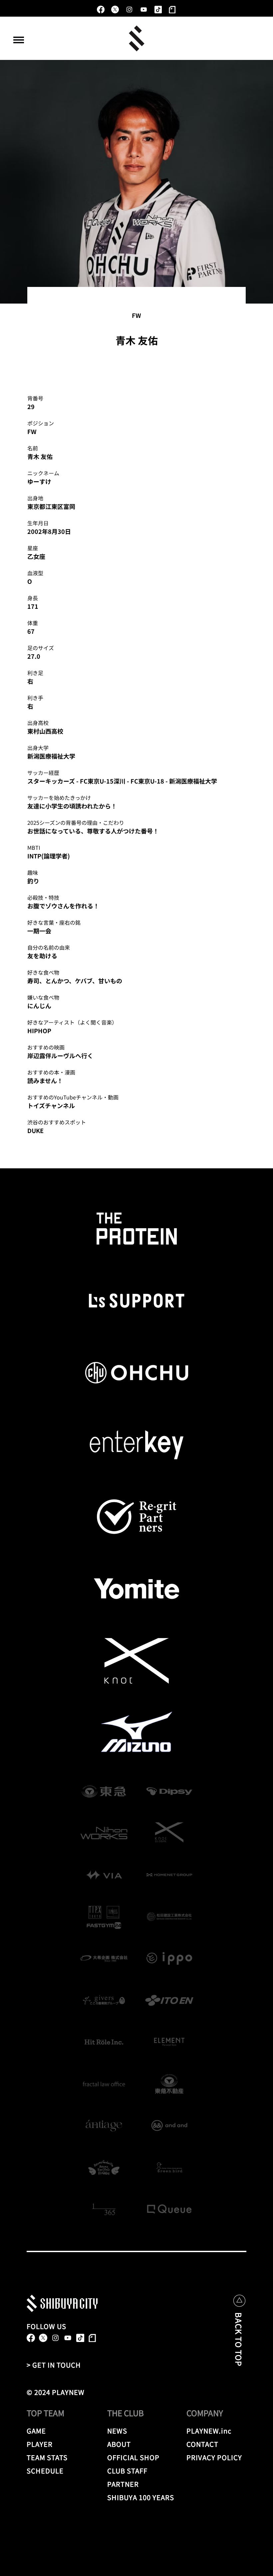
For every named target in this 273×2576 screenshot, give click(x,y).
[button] (19, 40)
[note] (172, 9)
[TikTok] (158, 9)
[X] (115, 9)
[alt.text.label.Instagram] (129, 9)
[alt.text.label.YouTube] (144, 9)
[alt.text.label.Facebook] (101, 9)
